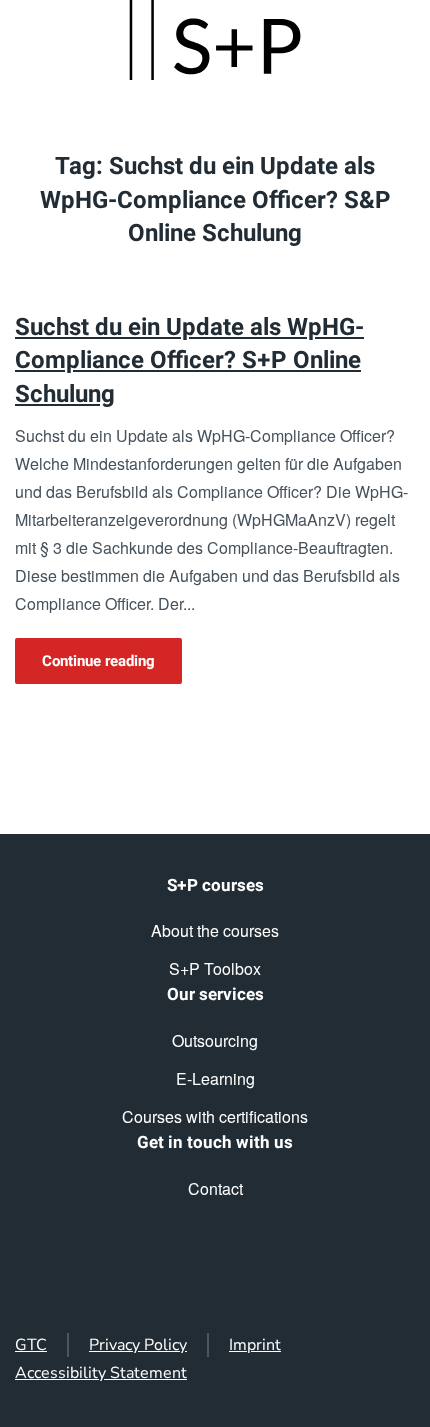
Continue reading (98, 661)
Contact (215, 1188)
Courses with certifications (215, 1116)
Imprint (255, 1345)
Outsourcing (215, 1040)
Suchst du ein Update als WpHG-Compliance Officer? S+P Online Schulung (189, 361)
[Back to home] (215, 40)
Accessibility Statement (101, 1373)
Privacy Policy (138, 1345)
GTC (31, 1345)
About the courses (215, 930)
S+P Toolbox (215, 968)
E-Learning (215, 1078)
